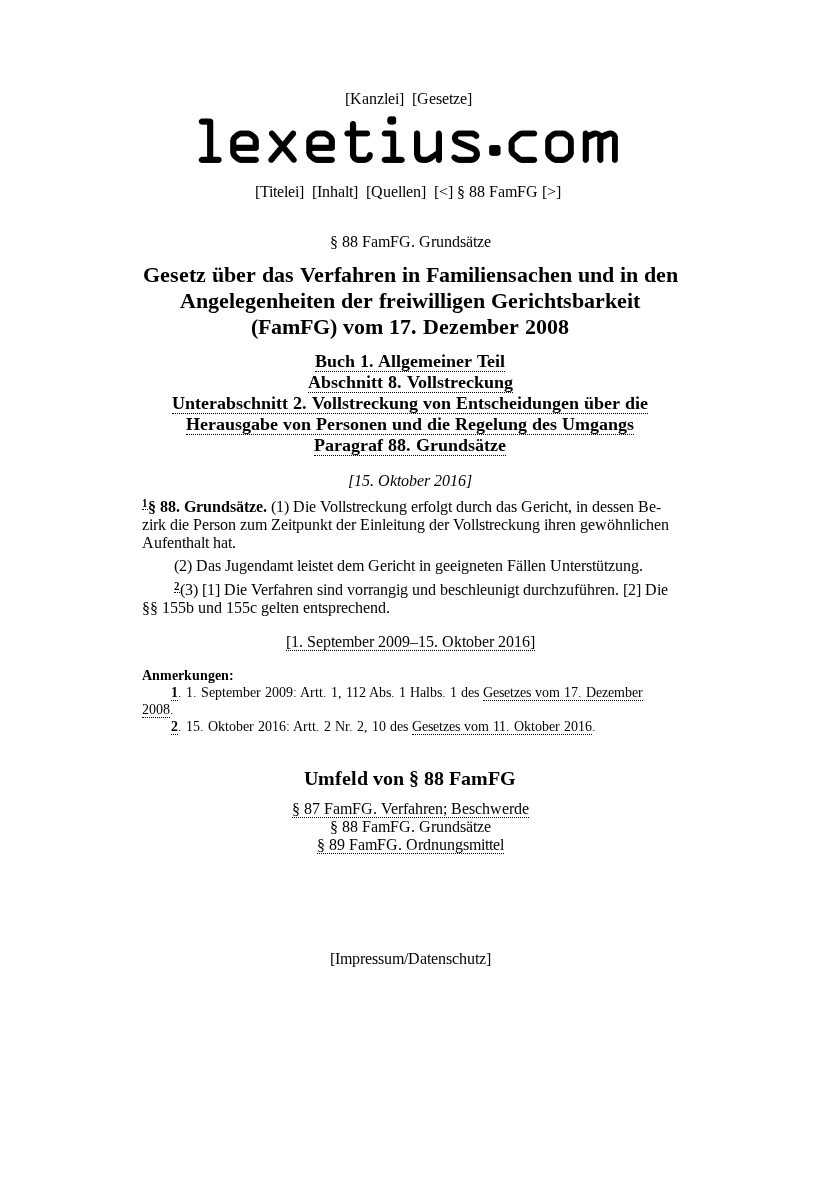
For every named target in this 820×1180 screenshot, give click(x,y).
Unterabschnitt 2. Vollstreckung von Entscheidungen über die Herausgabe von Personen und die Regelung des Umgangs (410, 413)
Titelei (279, 191)
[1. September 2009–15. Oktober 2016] (410, 641)
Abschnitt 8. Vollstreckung (410, 382)
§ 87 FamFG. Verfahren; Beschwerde (410, 808)
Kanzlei (374, 98)
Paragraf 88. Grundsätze (410, 445)
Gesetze (442, 98)
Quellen (396, 191)
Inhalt (335, 191)
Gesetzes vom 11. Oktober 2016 (502, 726)
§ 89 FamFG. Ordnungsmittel (410, 844)
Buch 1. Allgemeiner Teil (410, 361)
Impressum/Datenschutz (410, 958)
